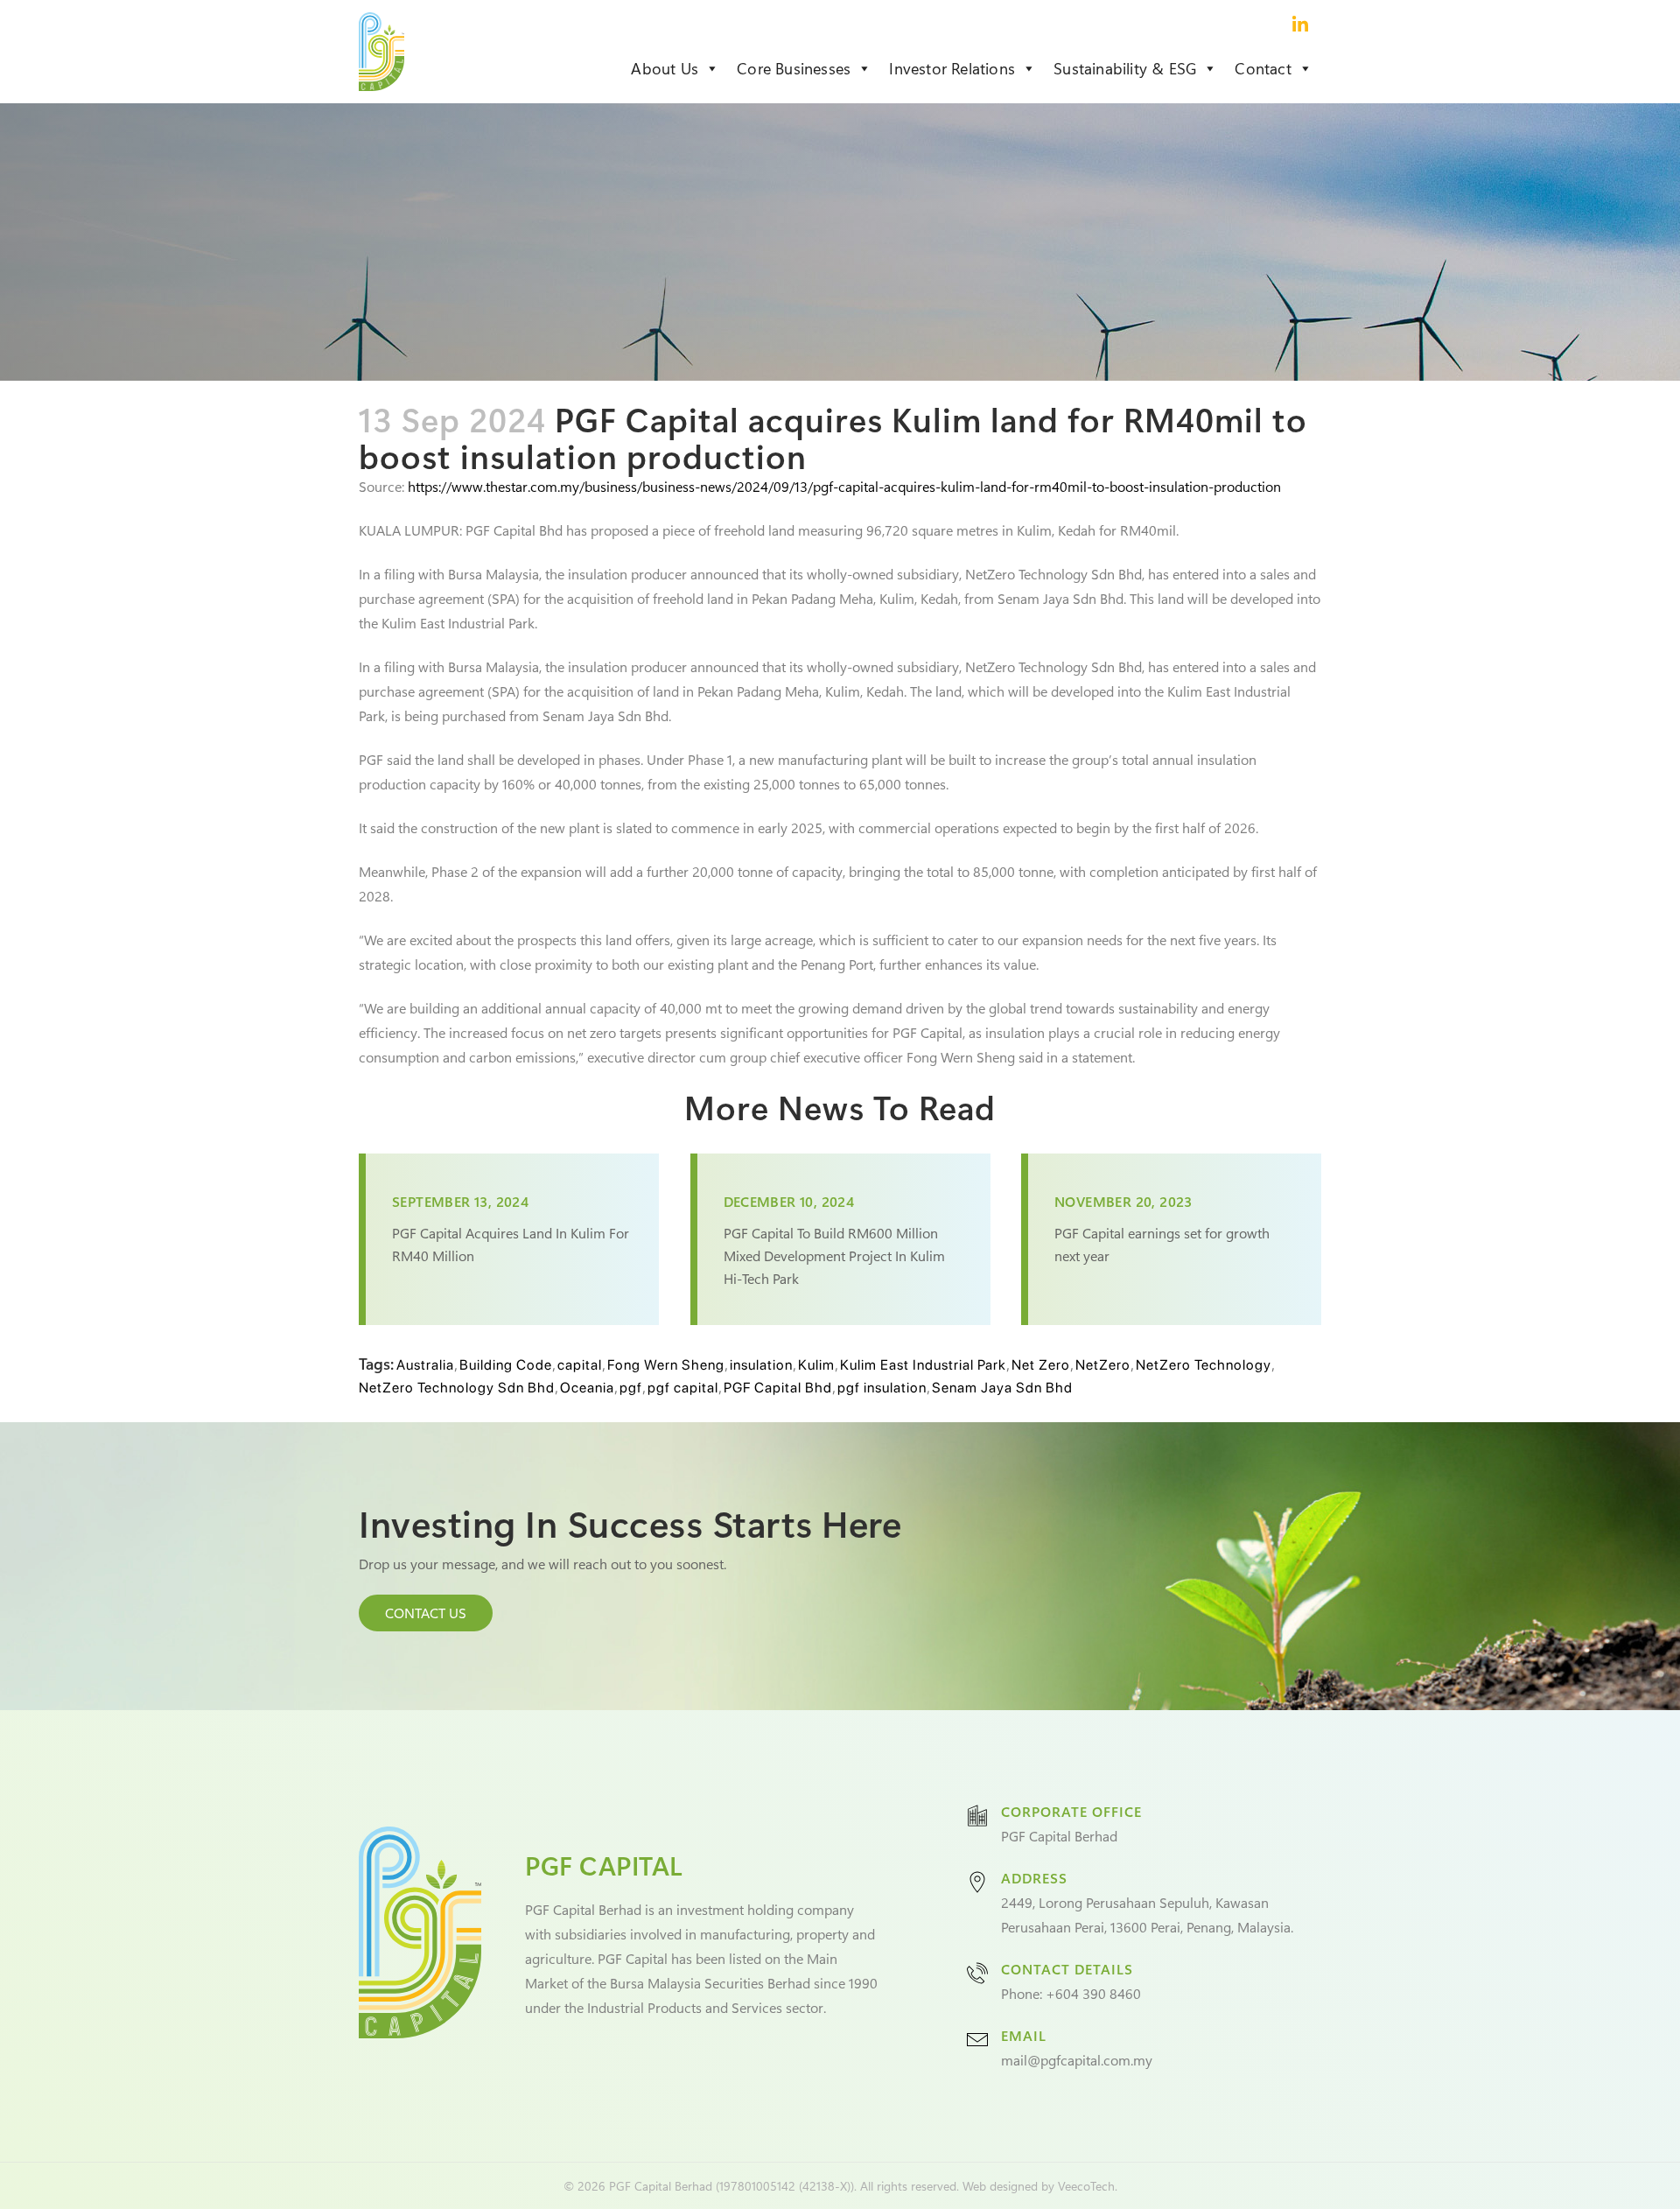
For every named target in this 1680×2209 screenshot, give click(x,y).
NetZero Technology (1204, 1365)
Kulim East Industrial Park (923, 1365)
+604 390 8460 (1093, 1993)
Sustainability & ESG (1125, 68)
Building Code (506, 1365)
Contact (1263, 68)
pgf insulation (882, 1388)
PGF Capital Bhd (778, 1388)
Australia (425, 1365)
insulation (761, 1365)
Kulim (816, 1365)
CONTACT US (426, 1613)
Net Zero (1041, 1365)
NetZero (1103, 1365)
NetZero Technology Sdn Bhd (457, 1388)
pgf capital (683, 1388)
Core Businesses (794, 68)
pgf (631, 1388)
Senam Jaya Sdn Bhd (1002, 1388)
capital (580, 1365)
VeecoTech (1086, 2186)
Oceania (587, 1388)
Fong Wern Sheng (666, 1365)
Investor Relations (952, 68)
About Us (665, 68)
